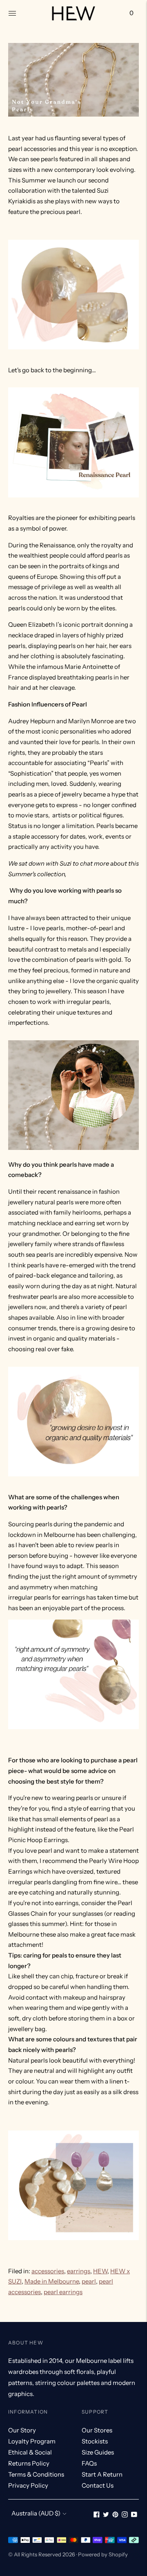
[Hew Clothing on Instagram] (125, 2515)
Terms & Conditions (36, 2474)
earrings (79, 2271)
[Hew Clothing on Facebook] (97, 2515)
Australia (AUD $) (36, 2513)
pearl (89, 2281)
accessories (48, 2271)
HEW (100, 2271)
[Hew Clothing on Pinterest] (115, 2515)
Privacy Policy (28, 2485)
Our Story (22, 2430)
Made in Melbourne (52, 2281)
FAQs (89, 2463)
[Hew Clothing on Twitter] (106, 2515)
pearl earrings (63, 2292)
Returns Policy (29, 2463)
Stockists (95, 2441)
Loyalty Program (32, 2441)
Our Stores (97, 2430)
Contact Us (98, 2485)
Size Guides (98, 2452)
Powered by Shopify (103, 2554)
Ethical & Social (30, 2452)
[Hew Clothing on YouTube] (134, 2515)
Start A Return (102, 2474)
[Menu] (12, 13)
